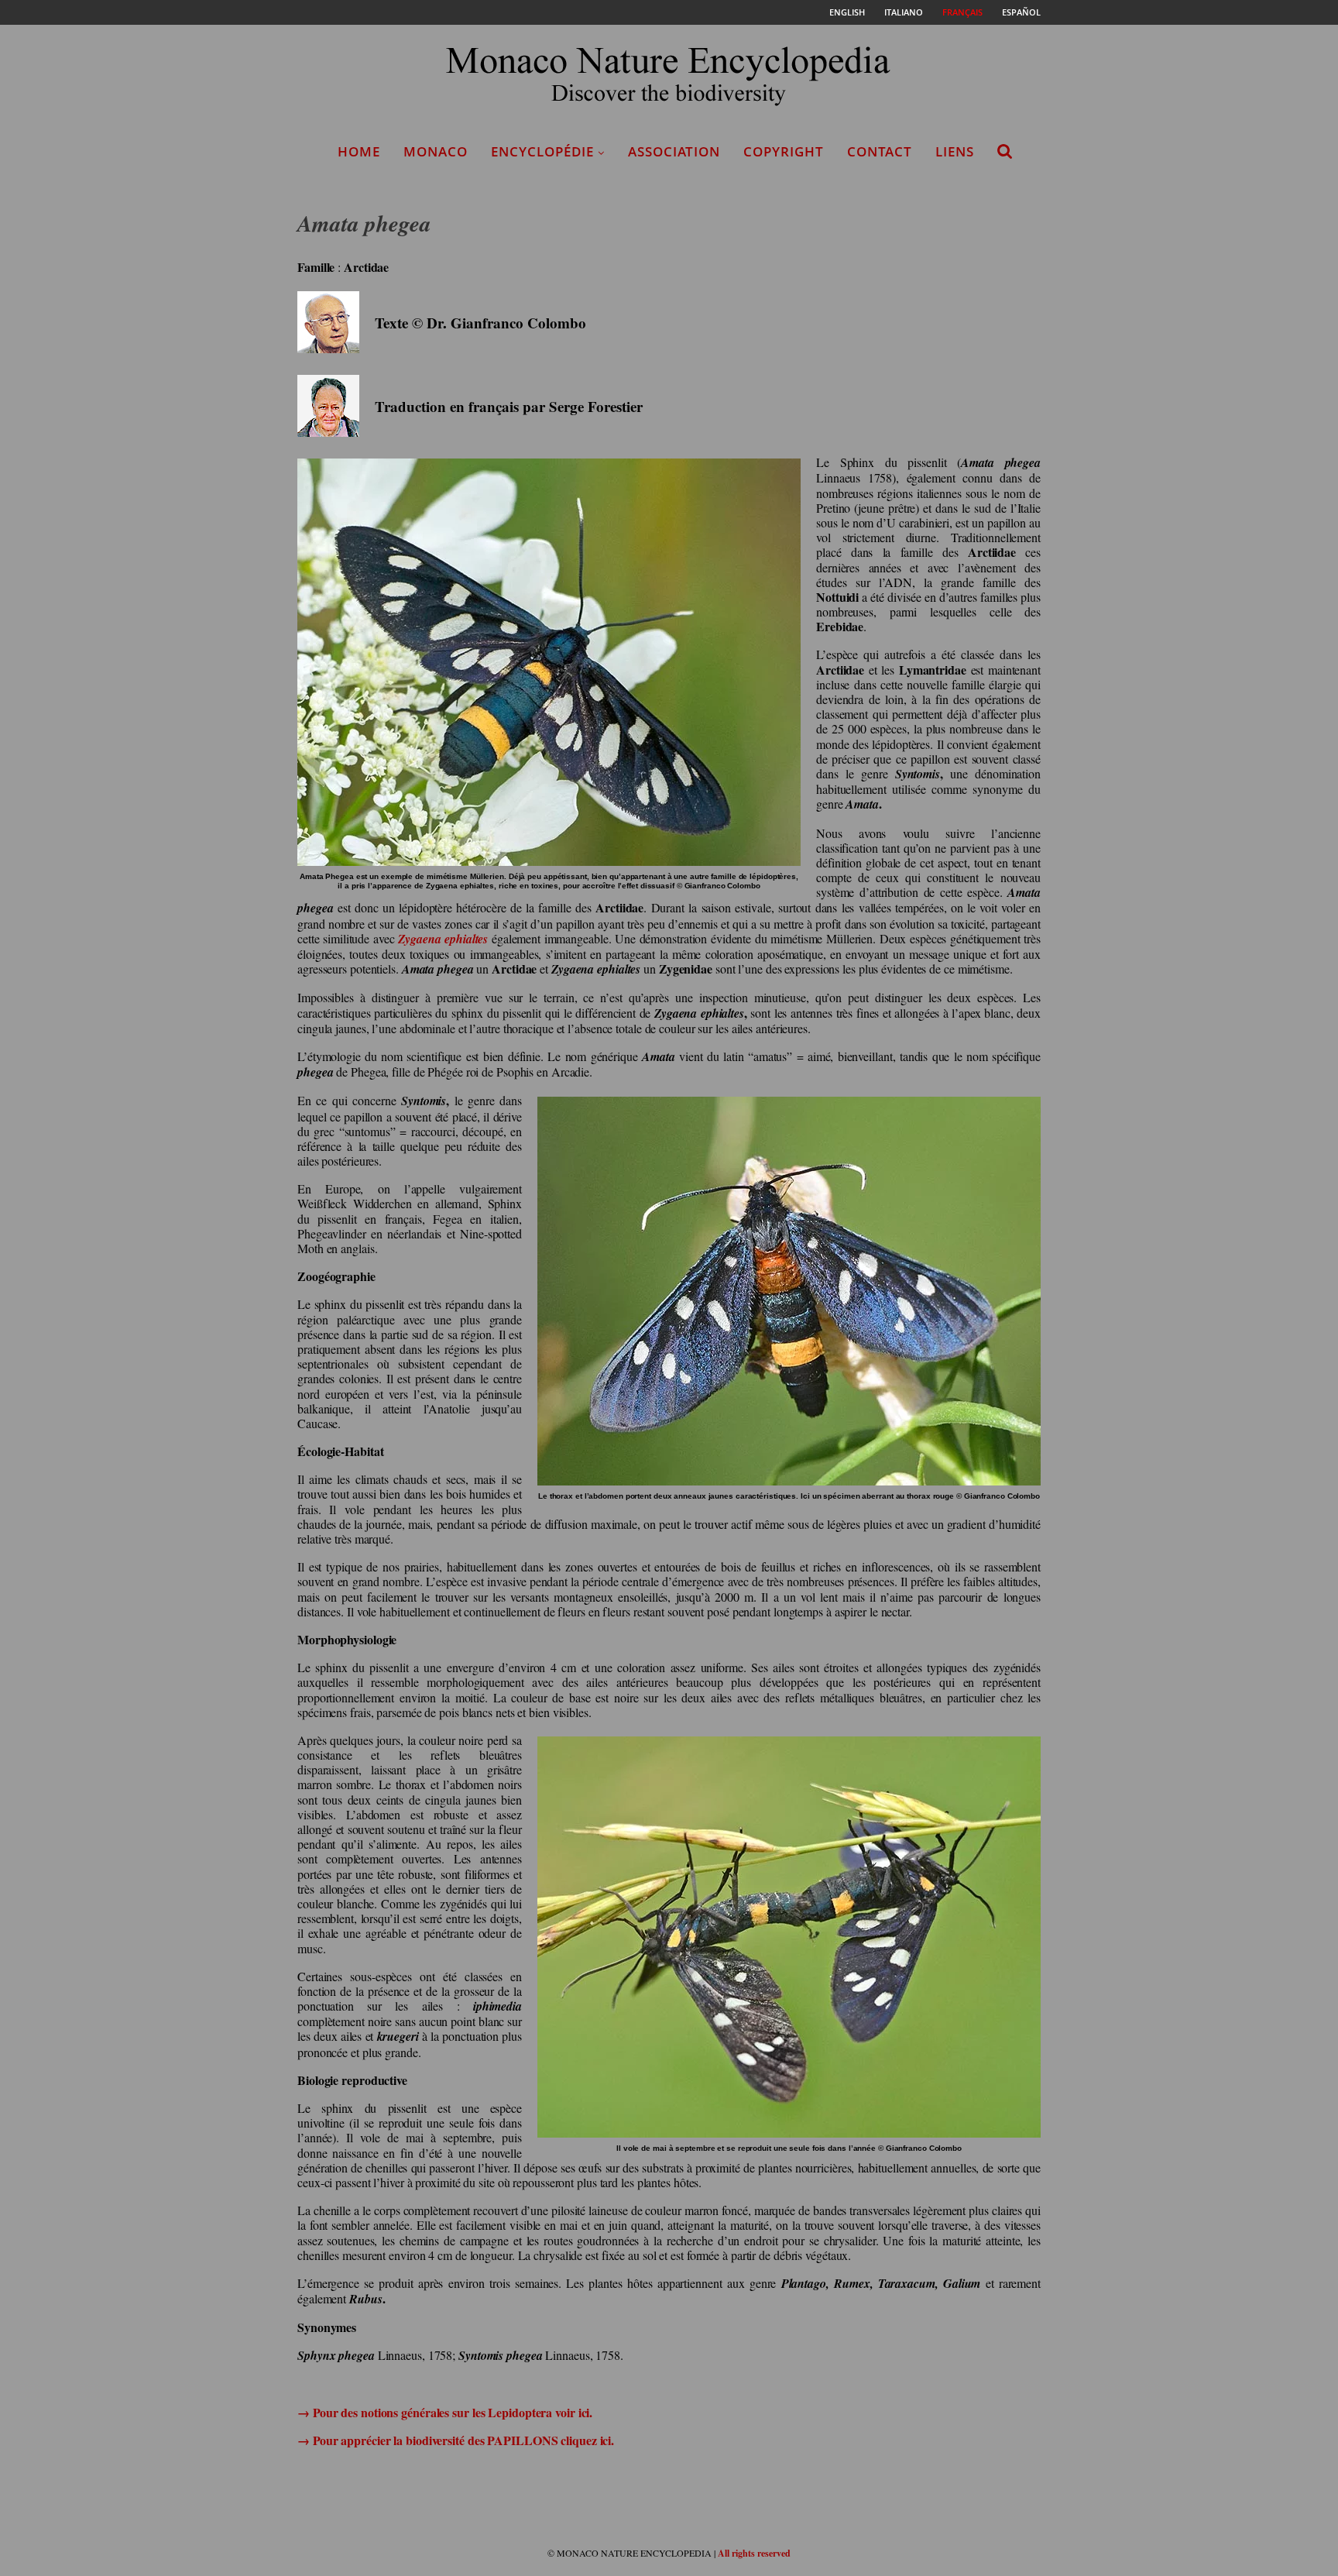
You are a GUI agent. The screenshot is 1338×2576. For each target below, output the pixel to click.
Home (359, 151)
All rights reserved (754, 2553)
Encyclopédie (542, 151)
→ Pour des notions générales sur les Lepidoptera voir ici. (445, 2412)
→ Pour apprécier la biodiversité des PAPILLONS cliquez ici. (456, 2440)
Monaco (436, 151)
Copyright (784, 151)
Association (674, 151)
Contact (880, 151)
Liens (955, 151)
